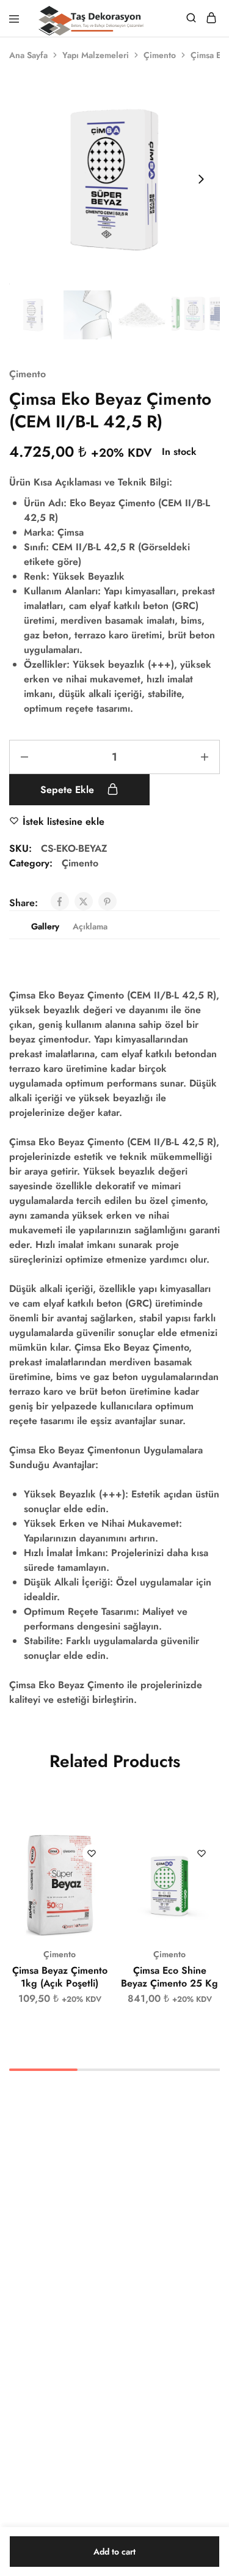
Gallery (45, 926)
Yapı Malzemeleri (96, 55)
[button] (101, 1850)
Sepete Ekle (69, 790)
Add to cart (114, 2552)
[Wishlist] (92, 1853)
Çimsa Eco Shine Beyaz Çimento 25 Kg (169, 1977)
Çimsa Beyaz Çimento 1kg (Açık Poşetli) (60, 1977)
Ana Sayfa (28, 55)
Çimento (160, 55)
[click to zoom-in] (114, 179)
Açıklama (90, 926)
